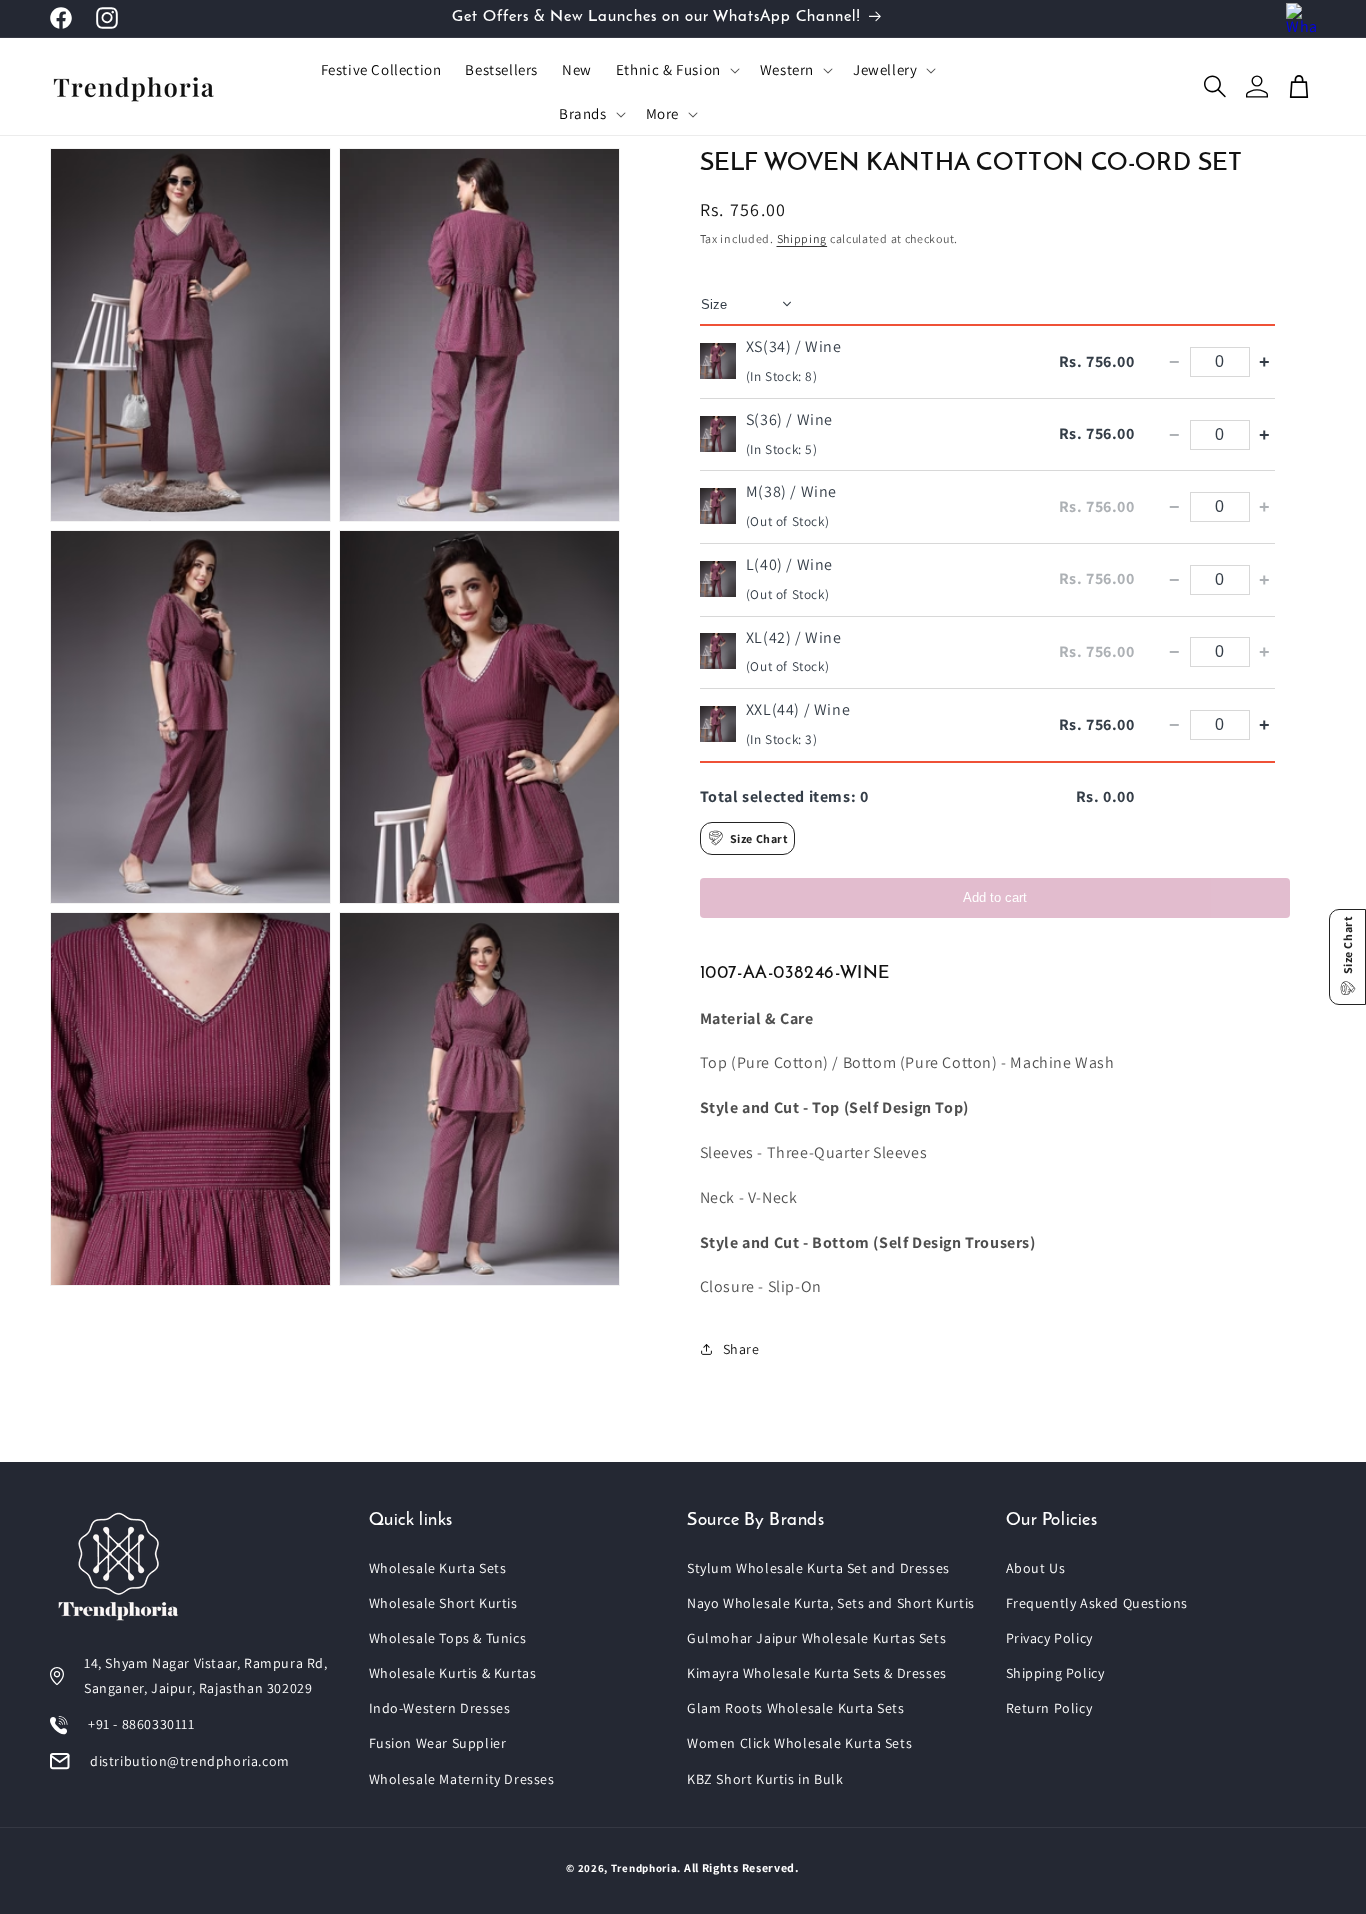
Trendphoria (644, 1868)
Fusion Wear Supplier (438, 1743)
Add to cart (995, 897)
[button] (676, 70)
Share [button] (741, 1349)
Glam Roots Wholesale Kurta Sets (796, 1708)
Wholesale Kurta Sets (438, 1568)
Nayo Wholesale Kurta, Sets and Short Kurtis (831, 1603)
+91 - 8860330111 (141, 1724)
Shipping (802, 238)
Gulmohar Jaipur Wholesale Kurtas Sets (816, 1638)
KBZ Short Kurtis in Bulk (765, 1779)
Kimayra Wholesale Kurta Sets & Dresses (817, 1673)
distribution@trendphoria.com (190, 1761)
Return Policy (1049, 1708)
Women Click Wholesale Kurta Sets (799, 1743)
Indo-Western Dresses (440, 1708)
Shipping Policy (1055, 1673)
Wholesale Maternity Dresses (462, 1779)
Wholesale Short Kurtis (443, 1603)
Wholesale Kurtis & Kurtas (453, 1673)
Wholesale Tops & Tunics (448, 1638)
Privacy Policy (1049, 1638)
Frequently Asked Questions (1097, 1603)
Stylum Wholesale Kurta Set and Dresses (818, 1568)
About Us (1036, 1568)
